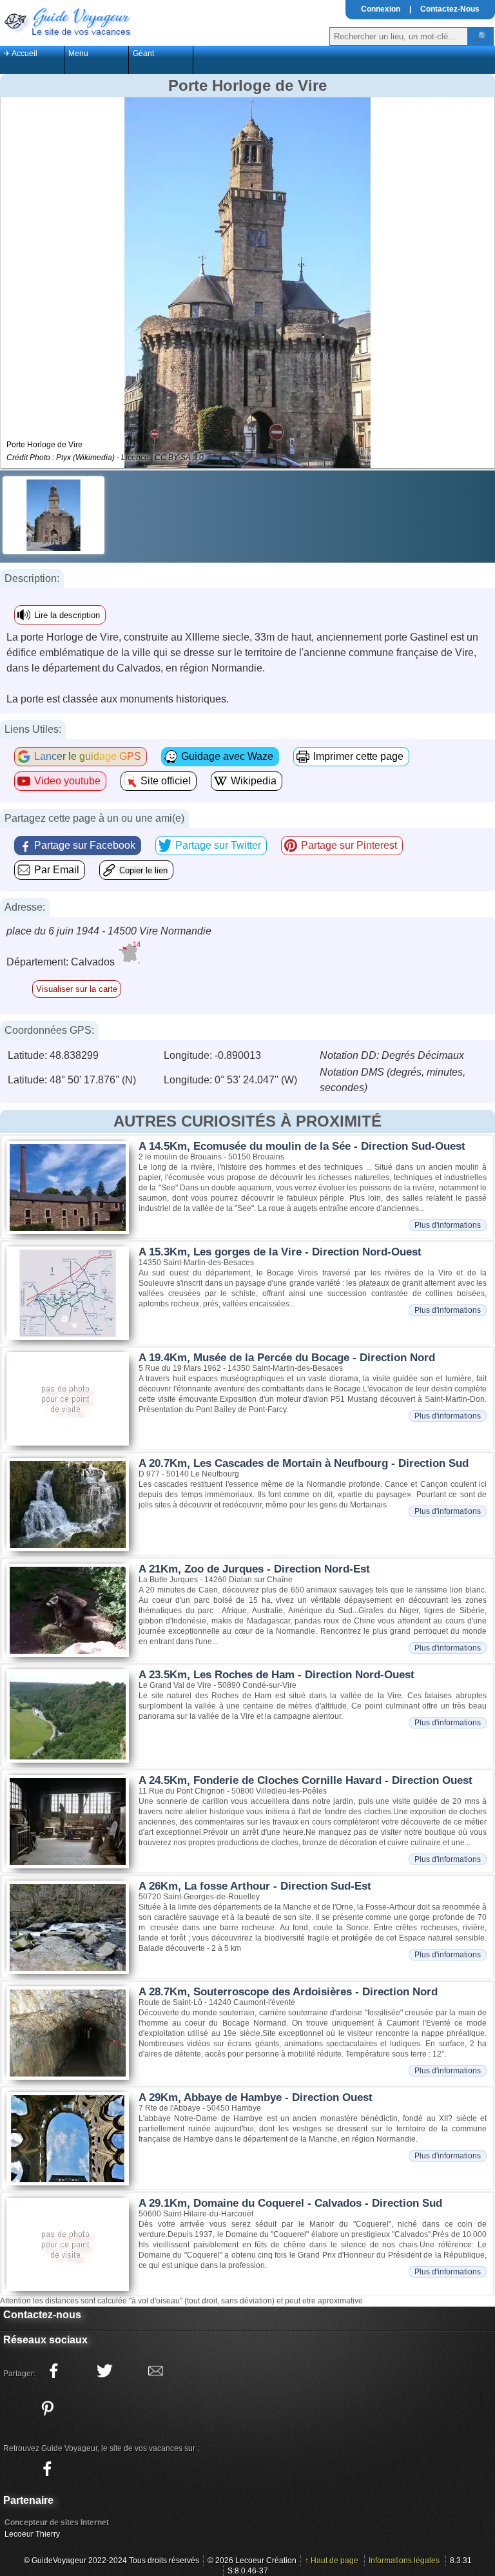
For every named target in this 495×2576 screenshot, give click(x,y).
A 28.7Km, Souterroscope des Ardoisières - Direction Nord (288, 1992)
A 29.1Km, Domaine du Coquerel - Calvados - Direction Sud (290, 2203)
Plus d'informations (448, 1225)
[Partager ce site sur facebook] (53, 2371)
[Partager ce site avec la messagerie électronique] (155, 2371)
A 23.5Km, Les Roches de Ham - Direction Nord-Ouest (277, 1675)
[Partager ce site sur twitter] (104, 2371)
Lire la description (67, 615)
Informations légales (404, 2561)
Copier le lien (143, 870)
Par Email (57, 870)
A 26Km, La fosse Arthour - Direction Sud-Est (255, 1886)
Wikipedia (254, 781)
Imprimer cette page (358, 756)
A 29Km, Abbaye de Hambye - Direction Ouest (256, 2097)
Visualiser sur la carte (77, 989)
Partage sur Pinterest (349, 845)
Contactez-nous (42, 2315)
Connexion (381, 9)
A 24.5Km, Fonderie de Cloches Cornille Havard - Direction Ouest (306, 1780)
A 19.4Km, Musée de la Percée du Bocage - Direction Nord (287, 1358)
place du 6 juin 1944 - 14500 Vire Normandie (109, 931)
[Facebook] (47, 2469)
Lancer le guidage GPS (88, 756)
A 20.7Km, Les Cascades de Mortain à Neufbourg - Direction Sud (304, 1463)
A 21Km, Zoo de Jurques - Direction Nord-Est (254, 1569)
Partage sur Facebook (85, 845)
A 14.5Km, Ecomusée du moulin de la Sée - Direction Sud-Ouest (302, 1146)
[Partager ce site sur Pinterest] (47, 2408)
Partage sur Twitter (218, 845)
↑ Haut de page (332, 2561)
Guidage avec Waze (227, 756)
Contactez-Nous (450, 9)
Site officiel (166, 781)
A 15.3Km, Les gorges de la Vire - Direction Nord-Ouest (280, 1252)
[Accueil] (66, 21)
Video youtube (67, 781)
